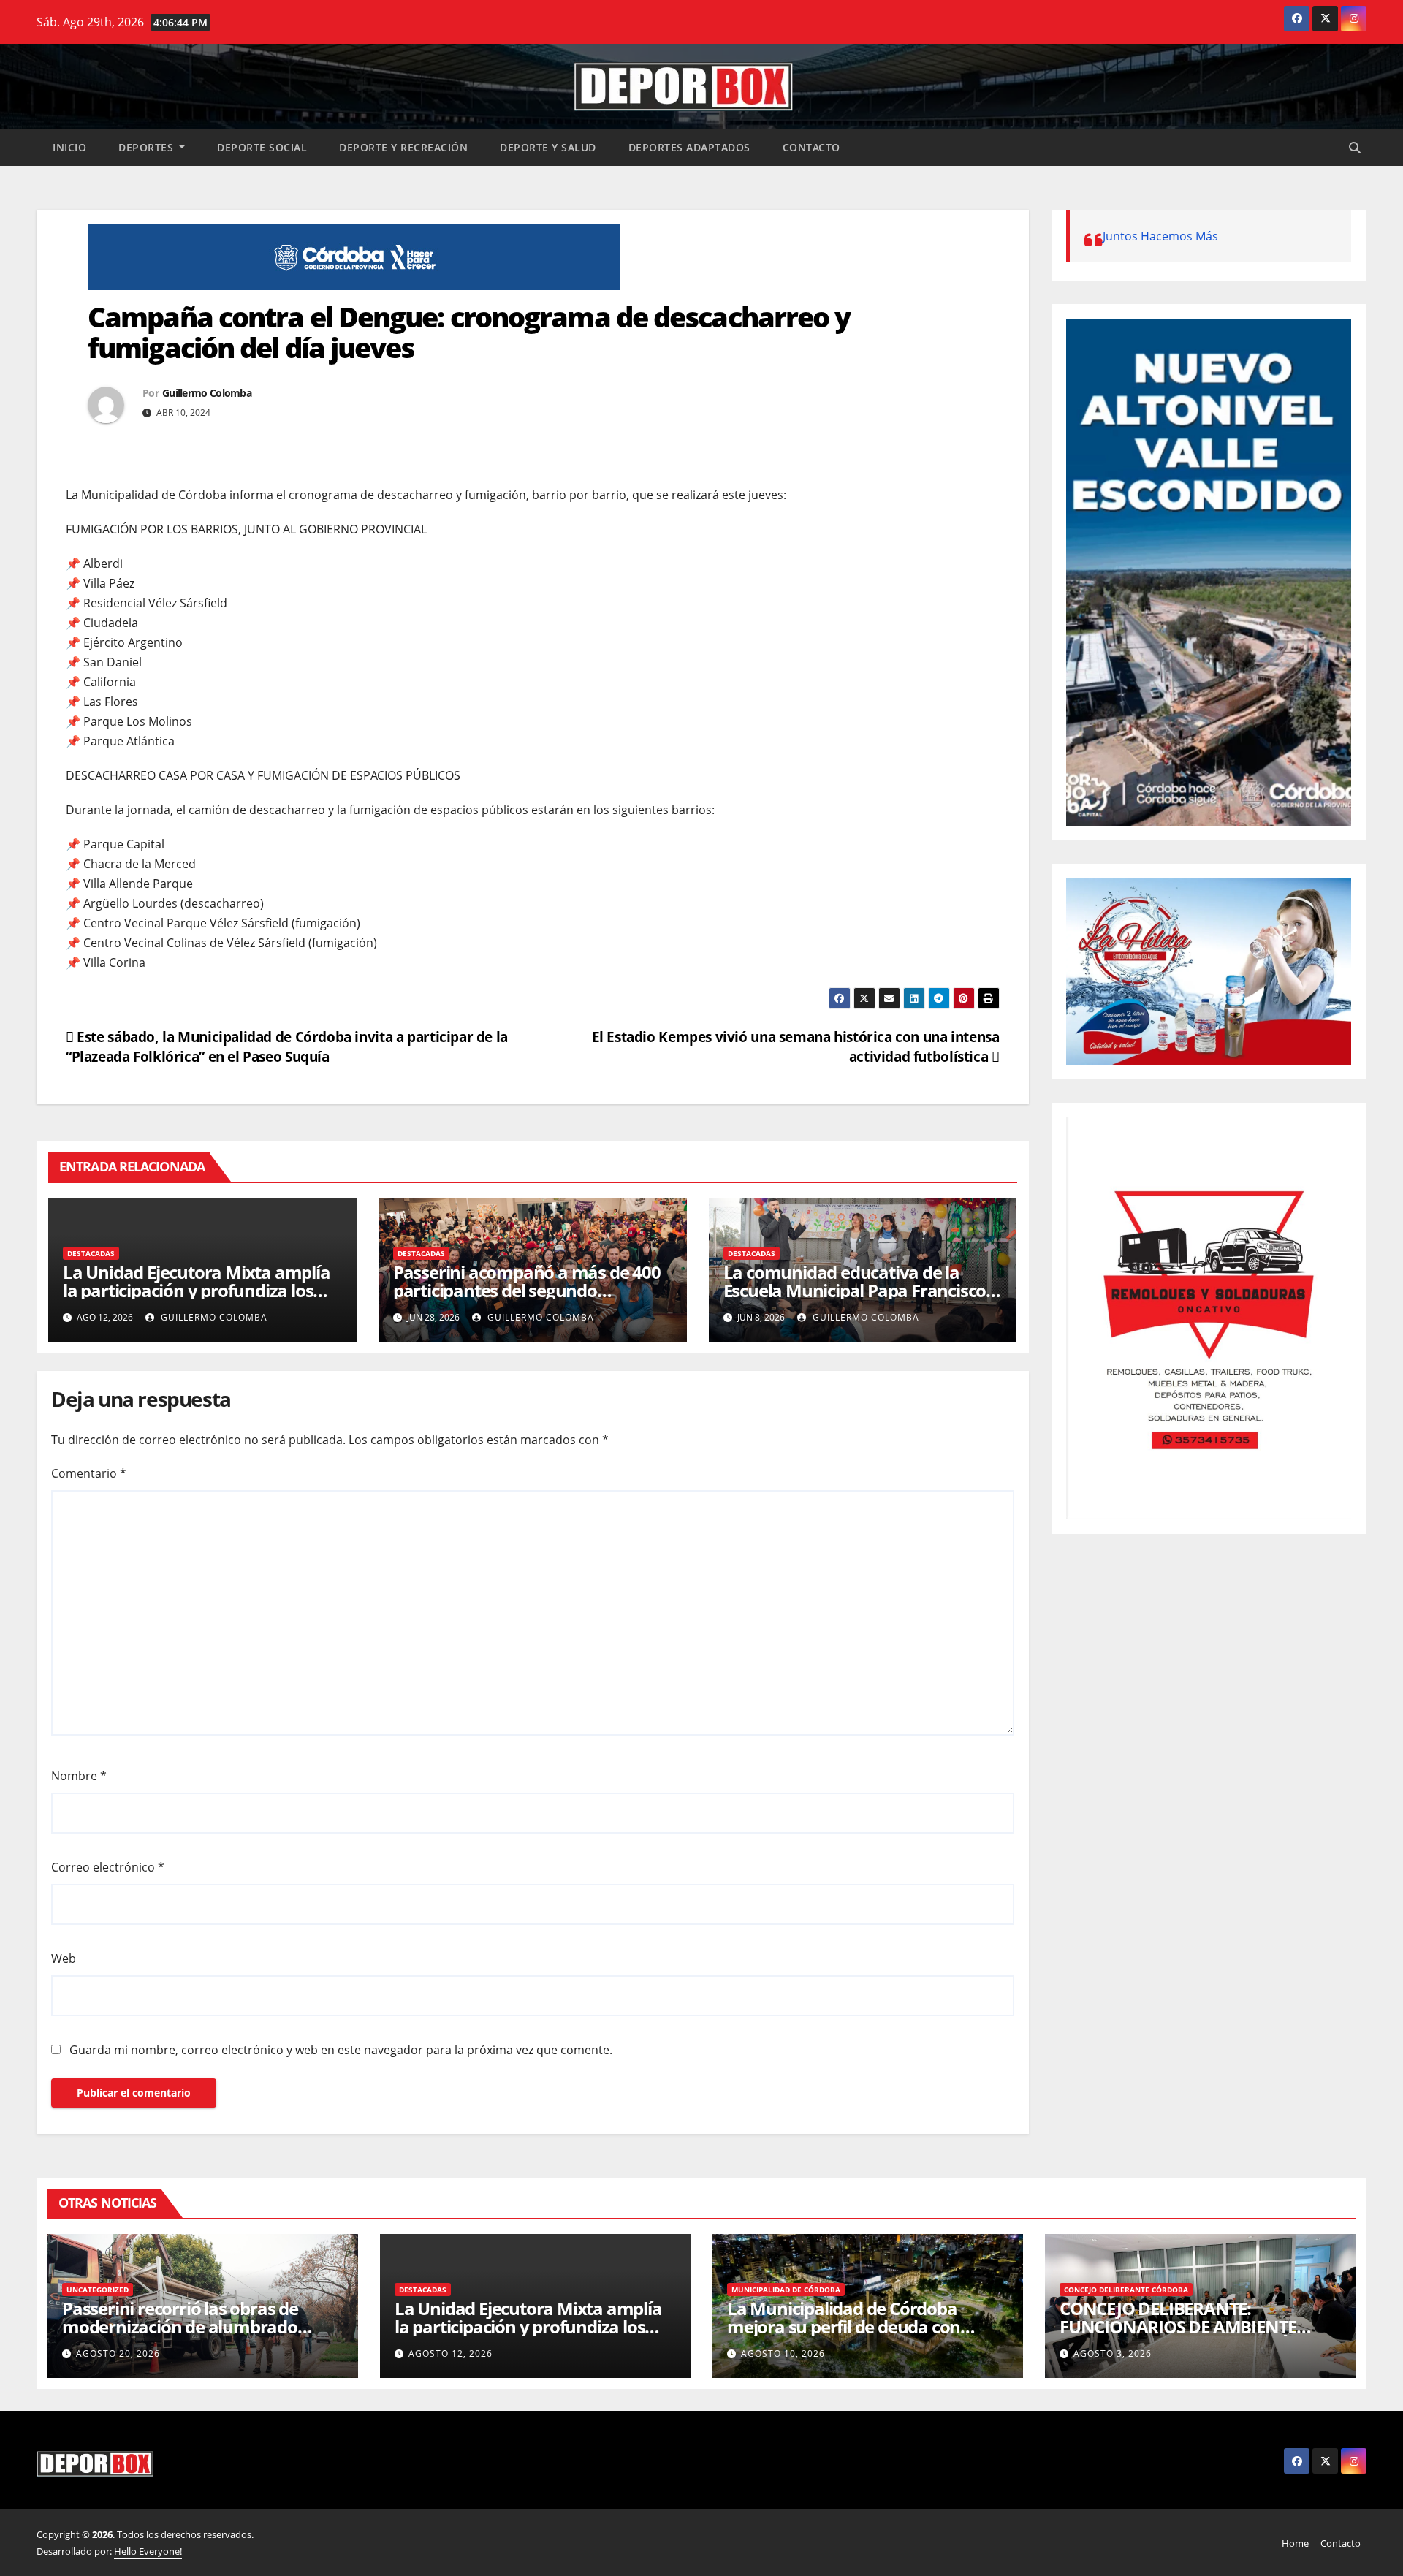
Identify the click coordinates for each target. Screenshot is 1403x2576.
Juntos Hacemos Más (1160, 236)
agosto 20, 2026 (118, 2353)
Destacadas (91, 1253)
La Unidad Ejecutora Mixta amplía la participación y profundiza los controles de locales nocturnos (197, 1290)
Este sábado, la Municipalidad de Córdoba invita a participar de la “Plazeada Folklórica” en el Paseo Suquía (287, 1046)
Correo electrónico (108, 1867)
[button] (1355, 148)
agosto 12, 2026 (450, 2353)
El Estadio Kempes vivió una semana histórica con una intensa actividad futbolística (796, 1046)
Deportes (148, 147)
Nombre (79, 1776)
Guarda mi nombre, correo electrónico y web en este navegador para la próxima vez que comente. (341, 2050)
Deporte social (262, 147)
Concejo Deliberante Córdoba (1126, 2290)
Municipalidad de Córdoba (786, 2290)
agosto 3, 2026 (1113, 2353)
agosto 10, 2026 (783, 2353)
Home (1295, 2543)
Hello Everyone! (148, 2551)
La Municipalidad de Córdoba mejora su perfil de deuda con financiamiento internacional (844, 2326)
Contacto (811, 147)
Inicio (69, 147)
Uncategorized (98, 2290)
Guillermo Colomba (207, 393)
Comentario (89, 1473)
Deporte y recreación (403, 147)
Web (64, 1958)
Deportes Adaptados (689, 147)
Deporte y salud (548, 147)
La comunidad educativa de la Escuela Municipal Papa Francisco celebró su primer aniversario (855, 1290)
